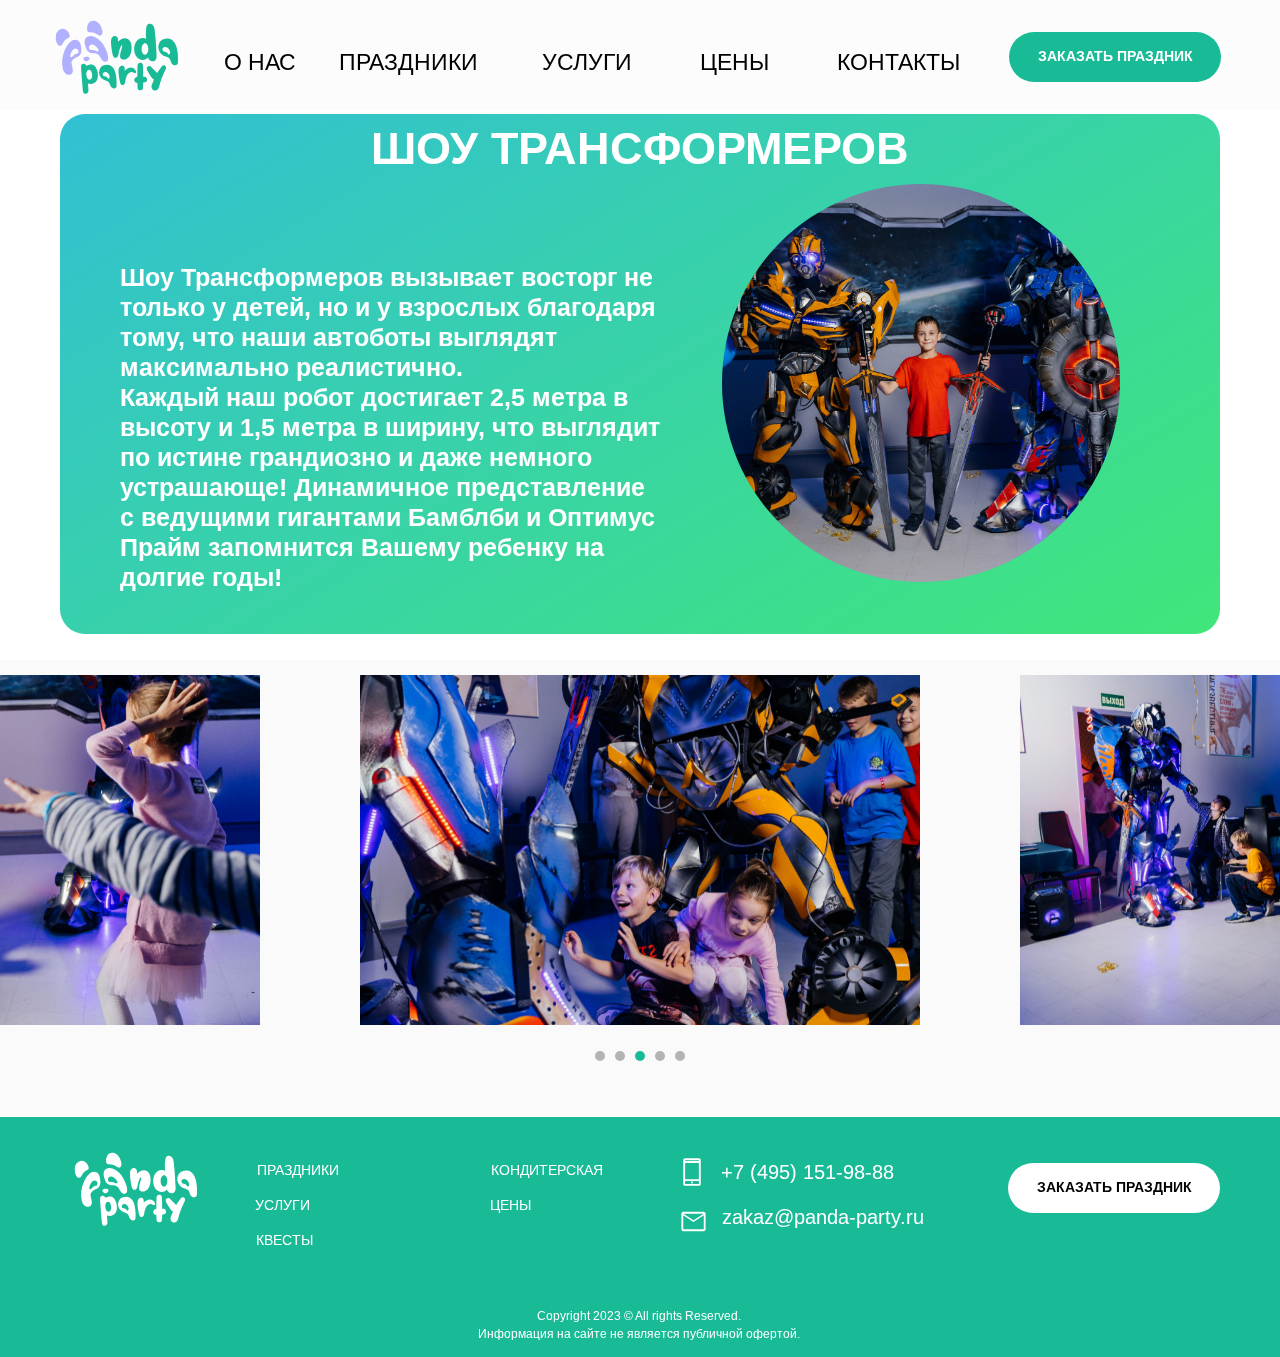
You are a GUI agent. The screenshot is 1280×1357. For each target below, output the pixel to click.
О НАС (260, 62)
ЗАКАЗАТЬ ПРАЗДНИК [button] (1115, 56)
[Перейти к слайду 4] (660, 1056)
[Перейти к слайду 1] (600, 1056)
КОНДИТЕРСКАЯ (547, 1170)
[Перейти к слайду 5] (680, 1056)
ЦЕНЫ (734, 62)
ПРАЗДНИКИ (408, 62)
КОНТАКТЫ (898, 62)
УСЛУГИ (587, 62)
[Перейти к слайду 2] (620, 1056)
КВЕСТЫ (284, 1240)
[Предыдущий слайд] (41, 849)
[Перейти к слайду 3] (640, 1056)
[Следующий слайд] (1238, 849)
